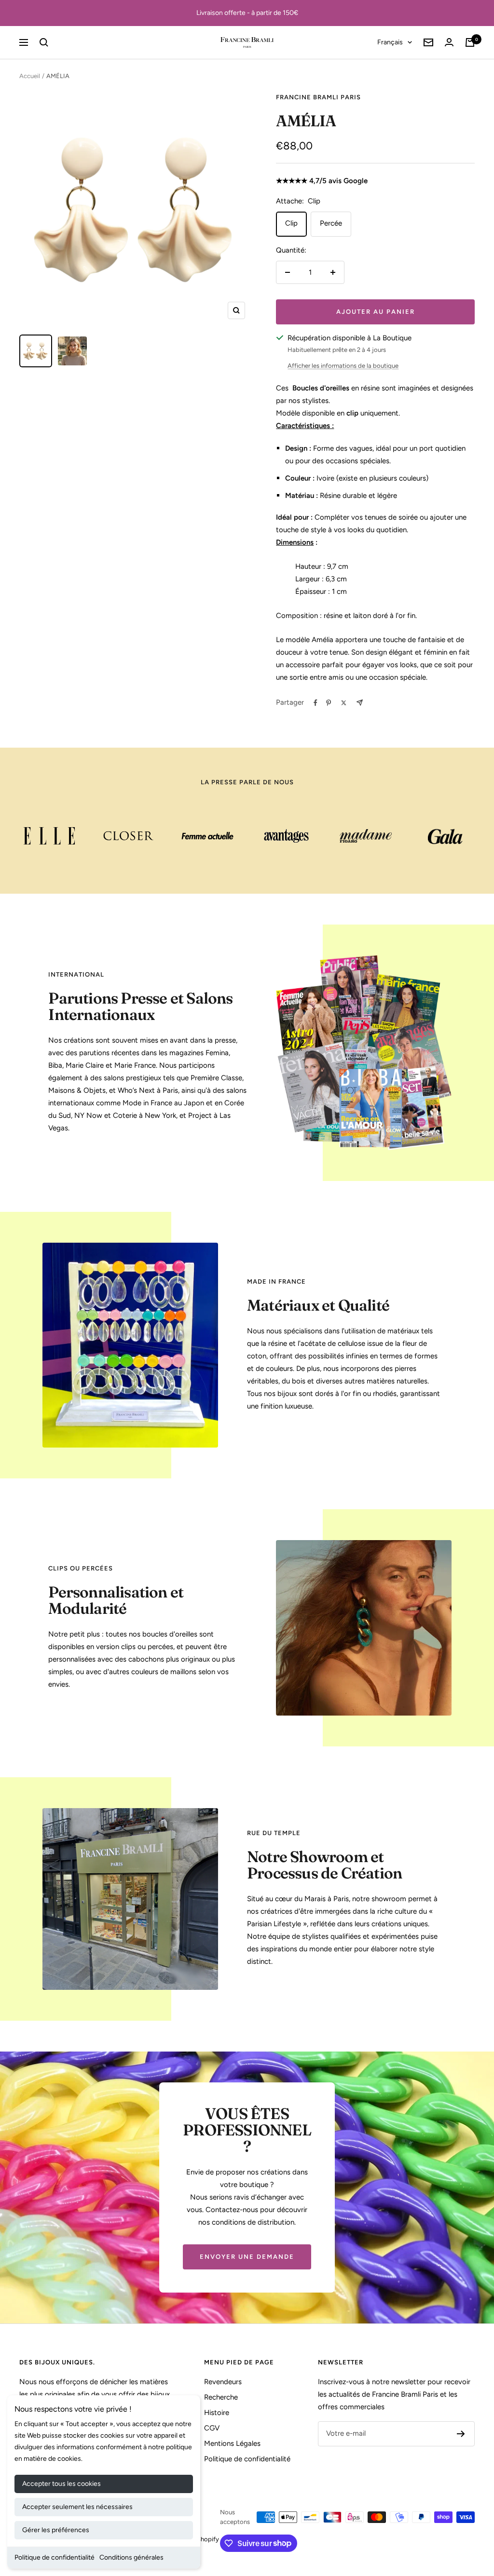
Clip (291, 223)
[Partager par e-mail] (360, 703)
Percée (331, 223)
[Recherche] (44, 42)
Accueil (30, 76)
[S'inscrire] (461, 2434)
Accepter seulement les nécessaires (77, 2507)
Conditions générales (131, 2557)
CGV (212, 2428)
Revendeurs (223, 2382)
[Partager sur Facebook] (316, 703)
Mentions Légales (232, 2443)
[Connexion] (449, 42)
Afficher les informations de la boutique (343, 366)
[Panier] (470, 42)
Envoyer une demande (247, 2257)
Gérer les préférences (56, 2530)
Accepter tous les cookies (62, 2484)
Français (390, 42)
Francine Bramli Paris (318, 97)
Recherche (221, 2397)
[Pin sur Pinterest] (329, 703)
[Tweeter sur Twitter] (344, 703)
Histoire (217, 2413)
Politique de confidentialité (55, 2557)
